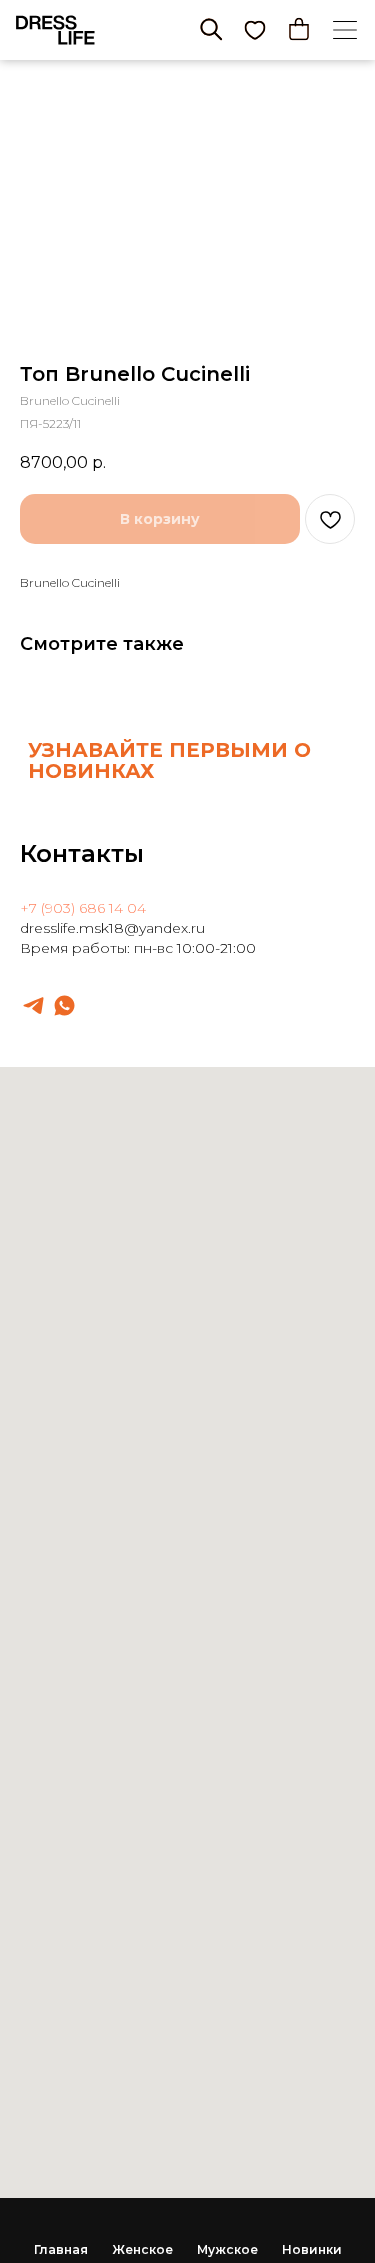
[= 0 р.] (299, 29)
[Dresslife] (33, 1005)
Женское (142, 2249)
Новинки (312, 2249)
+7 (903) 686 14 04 (83, 908)
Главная (61, 2249)
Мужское (227, 2249)
